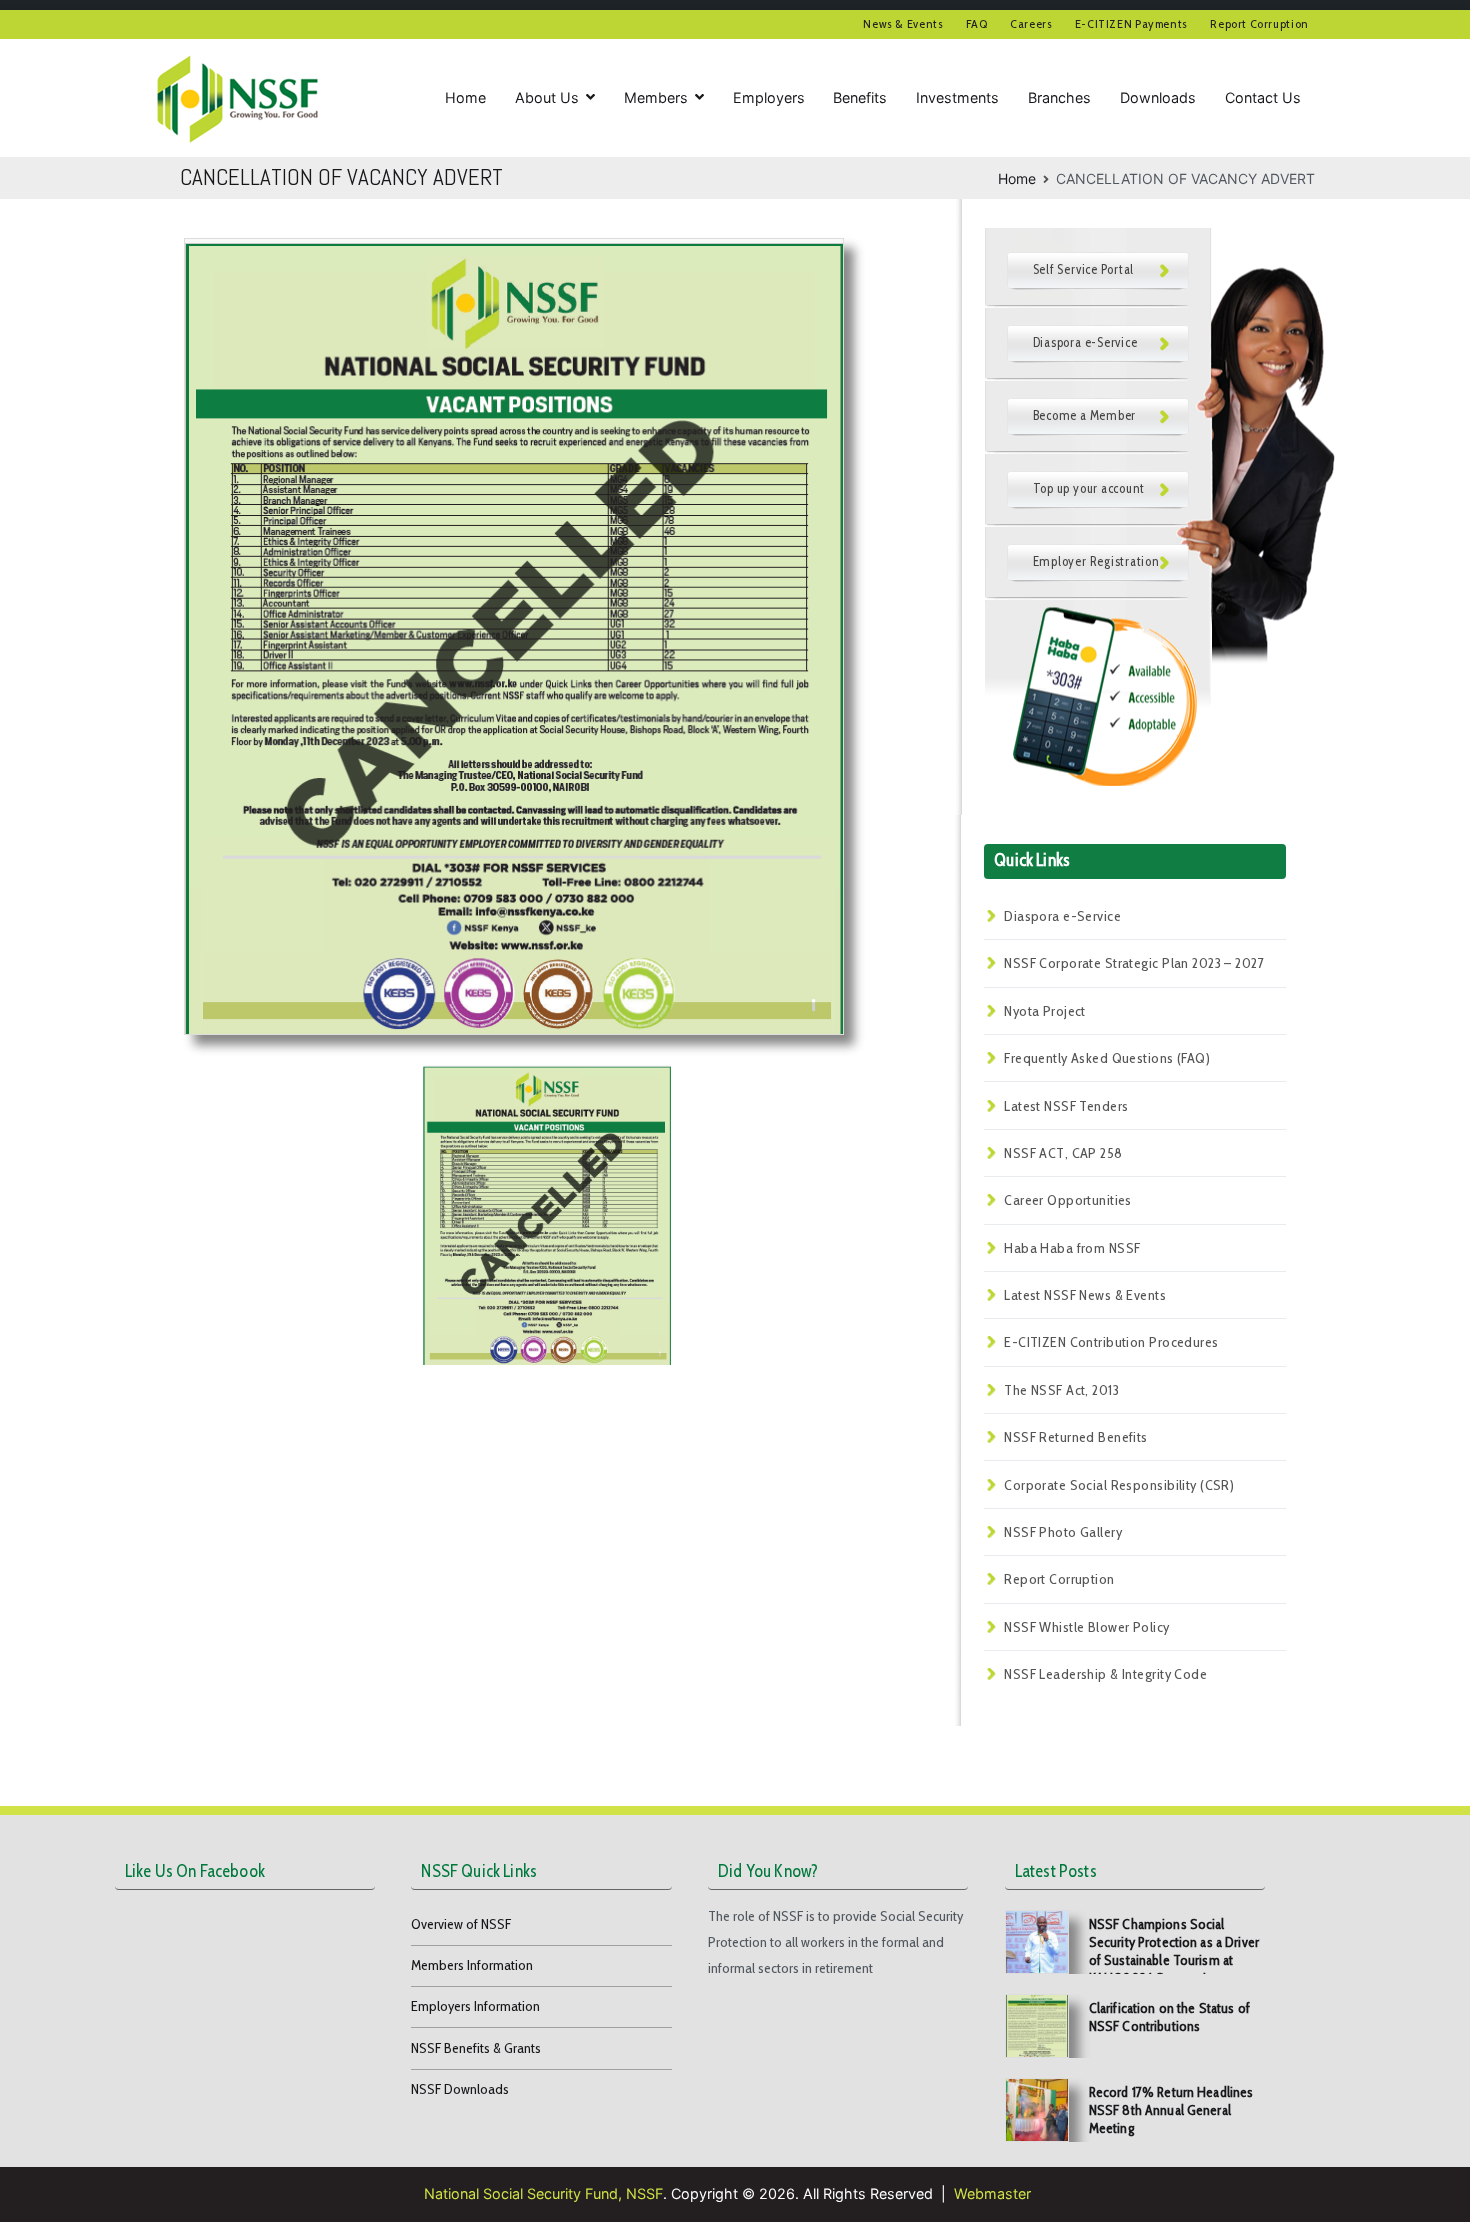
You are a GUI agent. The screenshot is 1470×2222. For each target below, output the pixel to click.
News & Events (903, 23)
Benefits (860, 97)
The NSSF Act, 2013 (1061, 1390)
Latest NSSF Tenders (1066, 1106)
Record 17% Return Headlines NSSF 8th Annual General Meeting (1171, 2110)
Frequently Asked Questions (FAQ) (1107, 1058)
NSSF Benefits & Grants (476, 2048)
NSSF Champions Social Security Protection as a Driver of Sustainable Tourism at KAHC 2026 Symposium (1174, 1951)
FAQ (977, 23)
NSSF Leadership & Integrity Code (1105, 1674)
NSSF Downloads (460, 2089)
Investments (957, 97)
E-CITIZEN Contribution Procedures (1111, 1342)
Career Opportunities (1068, 1200)
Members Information (472, 1965)
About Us (547, 97)
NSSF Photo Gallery (1063, 1532)
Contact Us (1263, 97)
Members (656, 97)
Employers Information (475, 2006)
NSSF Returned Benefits (1076, 1437)
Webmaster (992, 2193)
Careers (1031, 23)
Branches (1059, 97)
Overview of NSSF (461, 1924)
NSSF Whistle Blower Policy (1086, 1627)
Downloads (1158, 97)
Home (465, 97)
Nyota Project (1045, 1011)
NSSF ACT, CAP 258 (1063, 1153)
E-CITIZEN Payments (1131, 23)
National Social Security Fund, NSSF (543, 2193)
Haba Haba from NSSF (1072, 1248)
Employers (769, 97)
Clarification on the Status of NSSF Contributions (1169, 2017)
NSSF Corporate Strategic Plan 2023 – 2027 (1134, 963)
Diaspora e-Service (1062, 916)
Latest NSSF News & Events (1085, 1295)
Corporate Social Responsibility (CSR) (1119, 1485)
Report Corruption (1259, 23)
